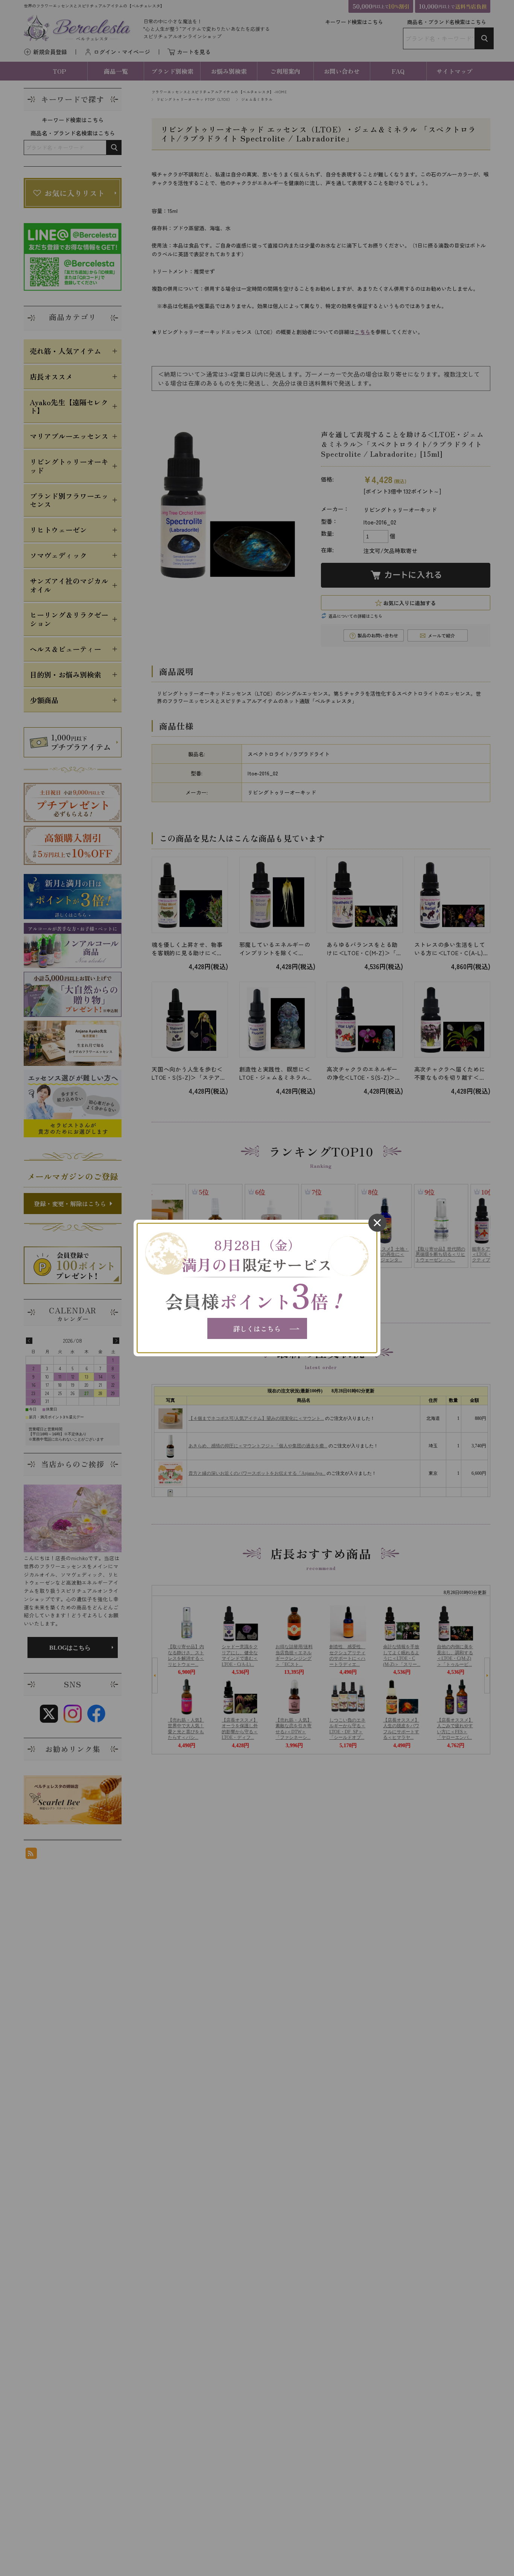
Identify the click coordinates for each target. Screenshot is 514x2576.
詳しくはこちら (257, 1328)
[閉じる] (377, 1223)
